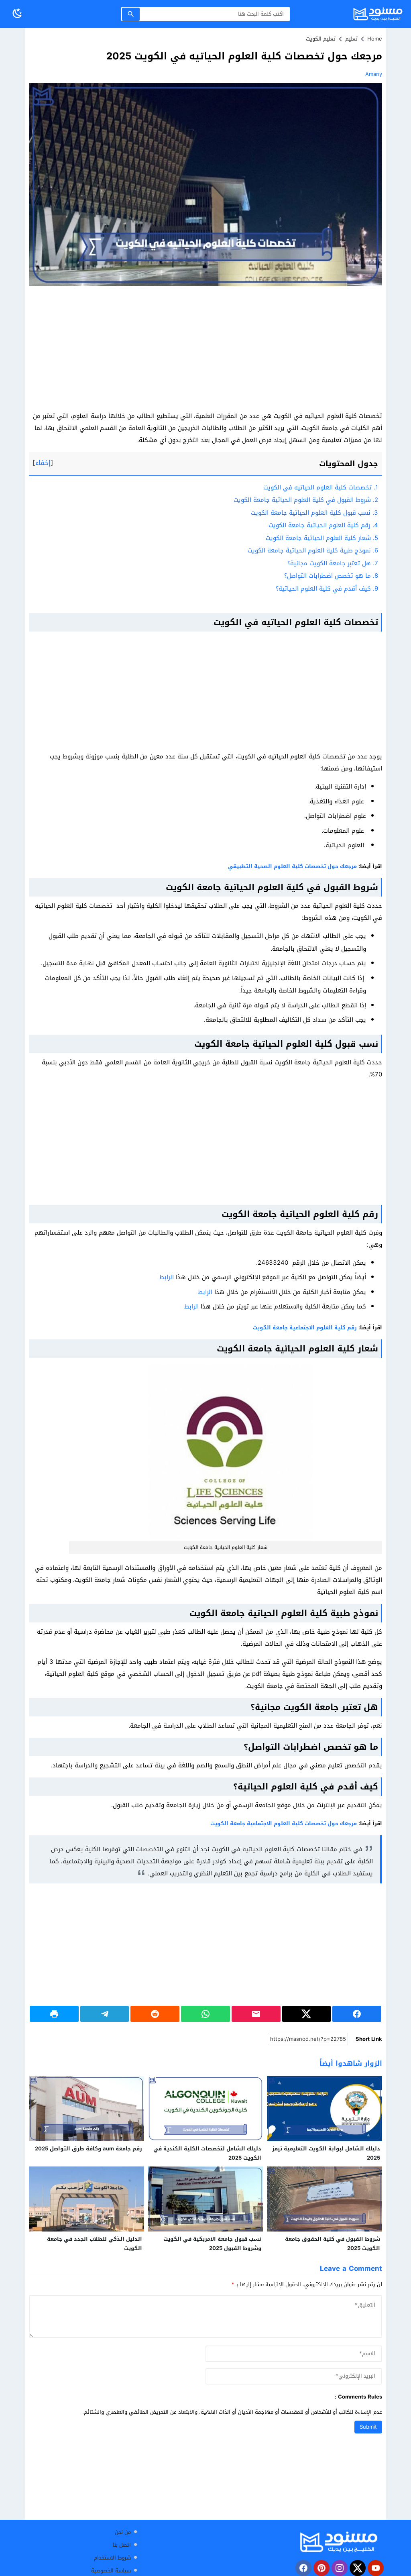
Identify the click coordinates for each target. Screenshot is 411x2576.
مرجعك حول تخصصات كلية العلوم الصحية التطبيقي (292, 866)
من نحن (123, 2532)
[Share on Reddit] (155, 2014)
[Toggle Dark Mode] (17, 14)
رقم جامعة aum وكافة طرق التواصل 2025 (89, 2149)
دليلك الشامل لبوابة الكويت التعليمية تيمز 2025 (326, 2153)
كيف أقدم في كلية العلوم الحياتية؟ (327, 589)
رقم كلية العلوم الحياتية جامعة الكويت (323, 525)
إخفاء (43, 463)
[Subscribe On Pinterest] (321, 2568)
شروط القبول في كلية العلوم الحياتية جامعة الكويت (306, 500)
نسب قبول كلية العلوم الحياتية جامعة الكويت (314, 513)
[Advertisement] (205, 351)
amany (374, 74)
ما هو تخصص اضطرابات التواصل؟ (331, 576)
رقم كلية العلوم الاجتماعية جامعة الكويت (305, 1328)
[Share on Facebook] (357, 2014)
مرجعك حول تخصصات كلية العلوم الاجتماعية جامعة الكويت (284, 1823)
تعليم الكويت (321, 39)
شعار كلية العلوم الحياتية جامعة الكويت (322, 538)
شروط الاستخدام (112, 2558)
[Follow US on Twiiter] (358, 2568)
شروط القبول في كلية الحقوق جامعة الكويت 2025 (333, 2244)
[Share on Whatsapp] (205, 2014)
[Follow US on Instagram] (340, 2568)
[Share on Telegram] (105, 2014)
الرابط (167, 1277)
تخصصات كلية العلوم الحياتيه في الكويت (321, 487)
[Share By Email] (256, 2014)
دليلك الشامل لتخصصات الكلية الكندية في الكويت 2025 (207, 2153)
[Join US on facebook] (303, 2568)
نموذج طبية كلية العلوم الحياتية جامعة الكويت (313, 550)
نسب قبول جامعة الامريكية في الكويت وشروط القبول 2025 (212, 2244)
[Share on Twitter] (307, 2014)
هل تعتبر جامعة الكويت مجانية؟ (333, 563)
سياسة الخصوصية (111, 2571)
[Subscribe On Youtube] (376, 2568)
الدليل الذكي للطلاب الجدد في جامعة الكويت (95, 2244)
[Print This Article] (54, 2014)
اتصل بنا (122, 2545)
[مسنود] (339, 2542)
